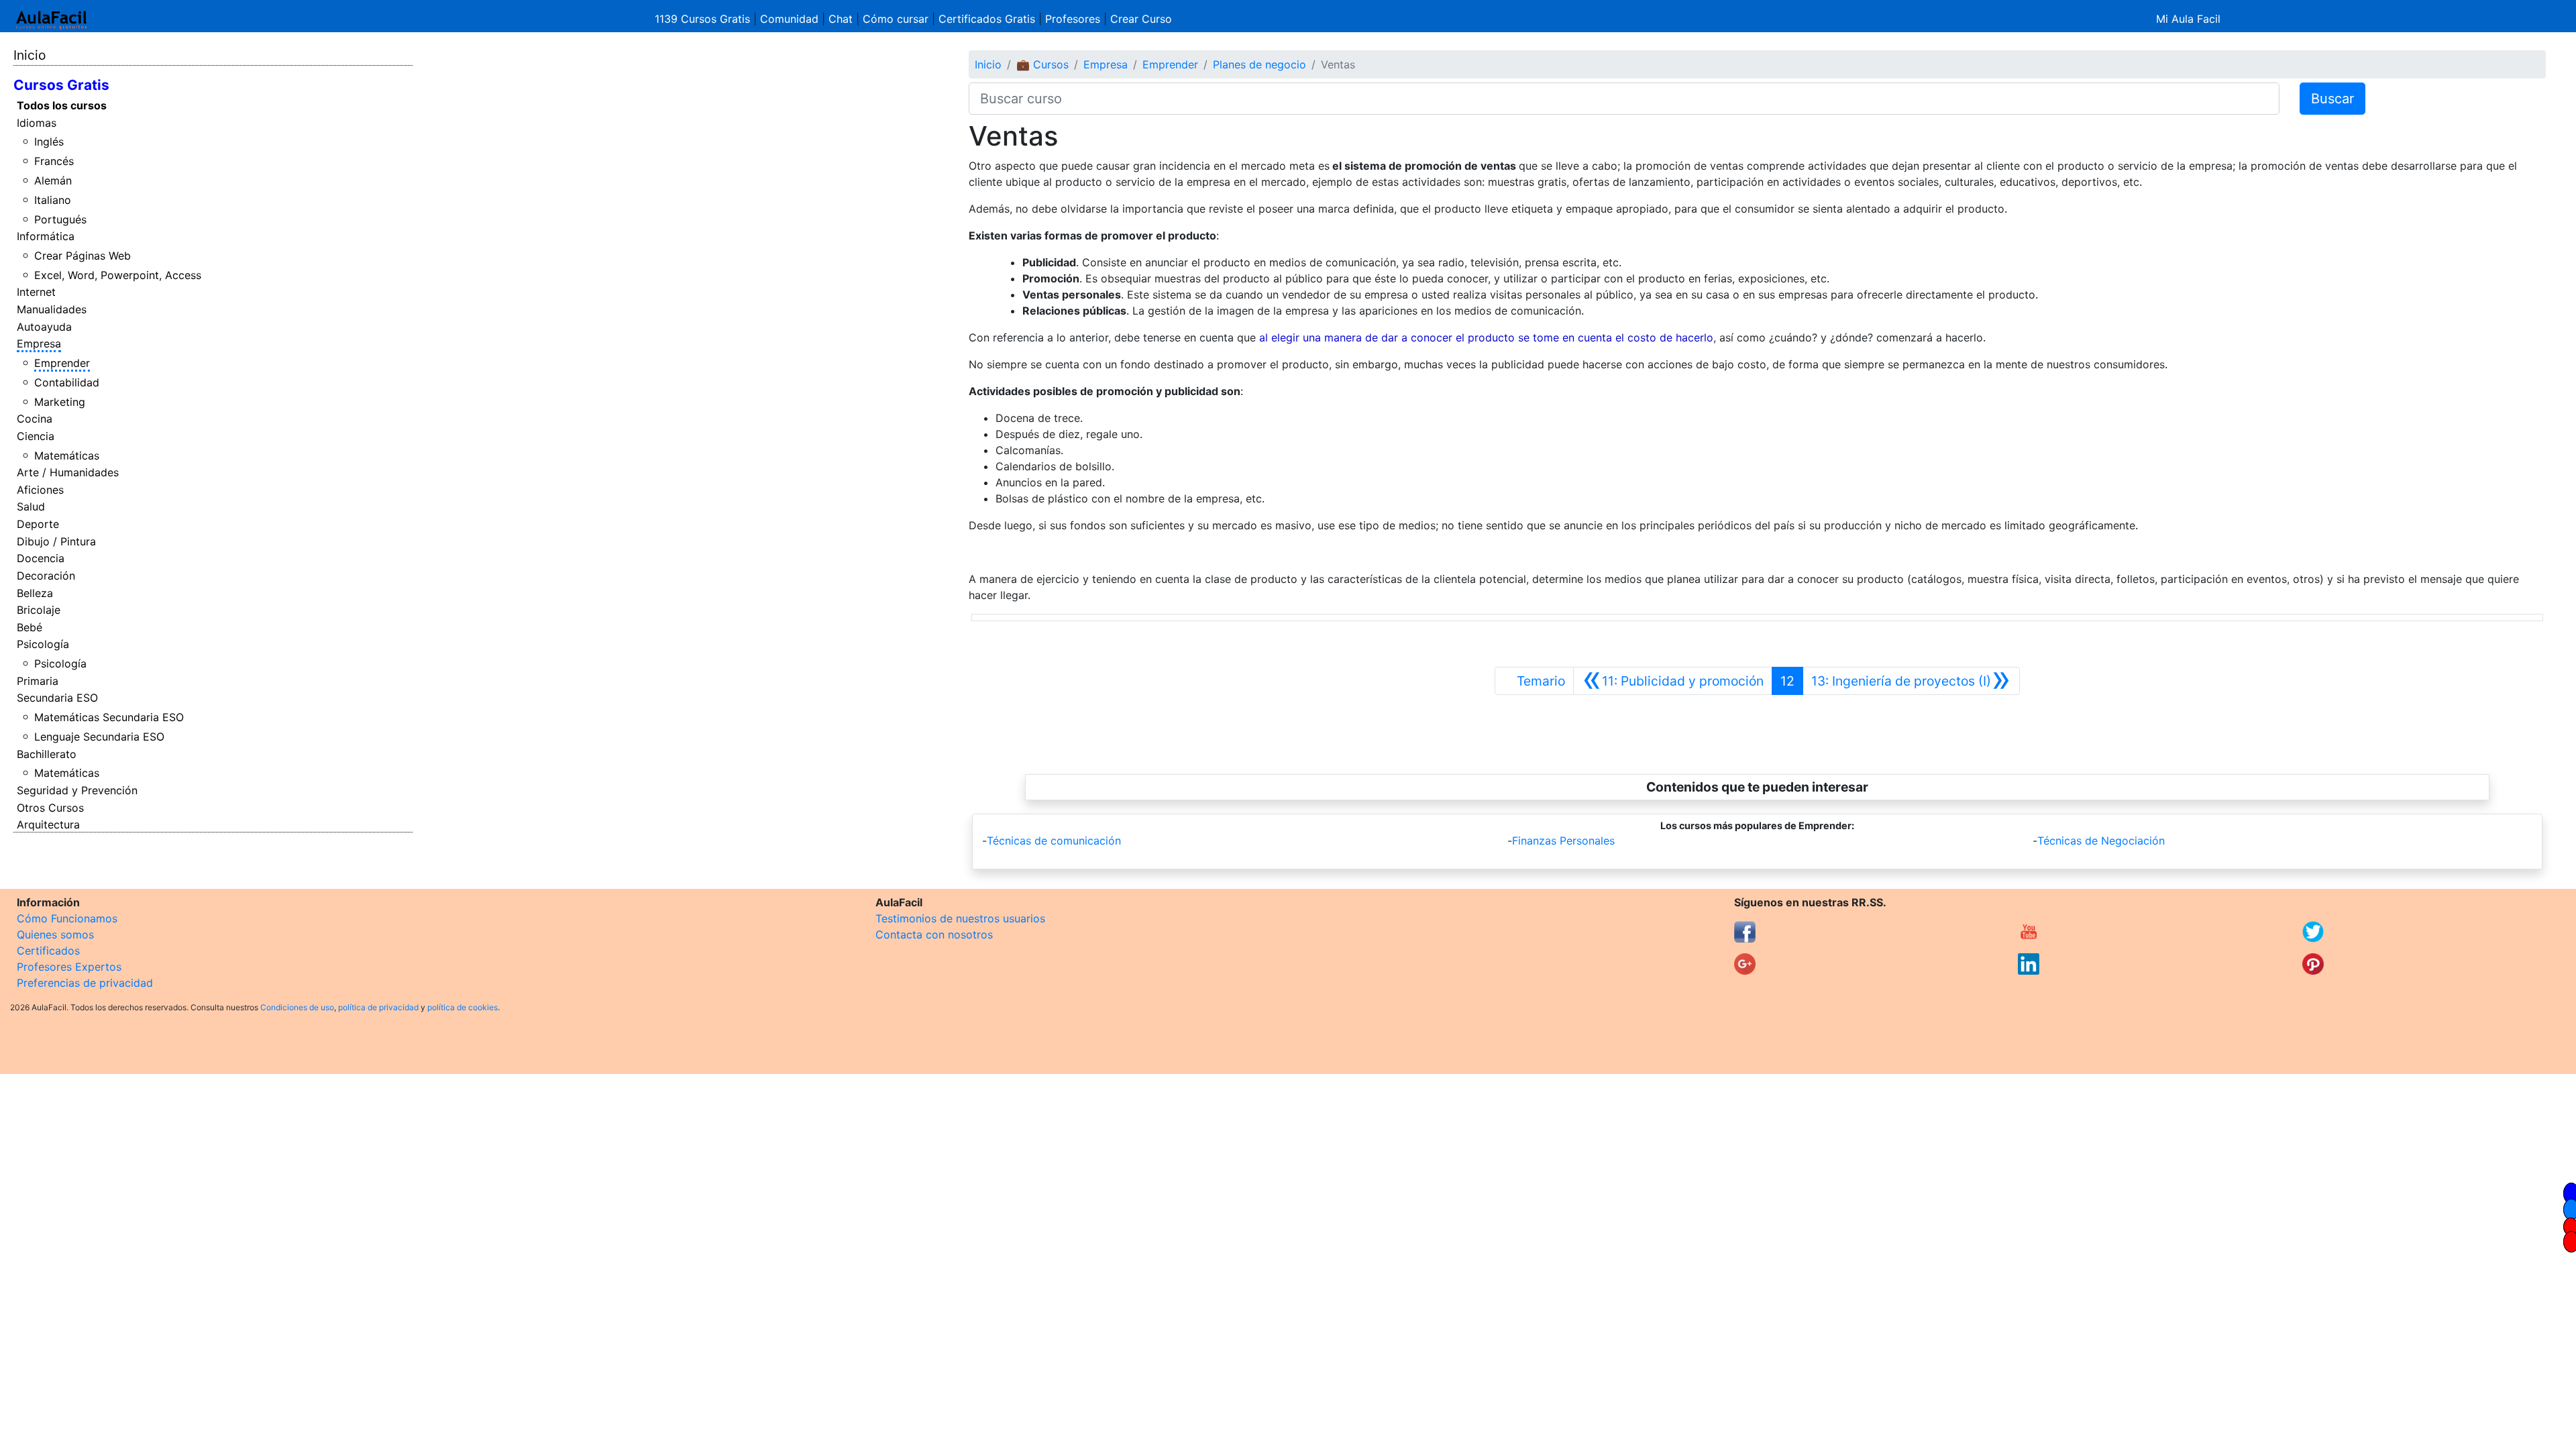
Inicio (30, 55)
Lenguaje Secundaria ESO (99, 737)
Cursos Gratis (61, 85)
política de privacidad (378, 1007)
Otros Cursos (50, 808)
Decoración (46, 576)
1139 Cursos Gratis (704, 19)
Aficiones (40, 490)
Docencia (41, 558)
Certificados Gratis (987, 19)
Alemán (53, 180)
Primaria (38, 681)
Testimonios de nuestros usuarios (960, 918)
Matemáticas (67, 455)
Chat (841, 19)
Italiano (53, 200)
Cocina (35, 419)
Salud (31, 506)
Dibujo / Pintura (56, 541)
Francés (54, 161)
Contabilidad (67, 382)
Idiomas (37, 123)
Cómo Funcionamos (67, 918)
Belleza (35, 593)
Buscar (2332, 99)
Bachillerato (47, 754)
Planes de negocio (1259, 64)
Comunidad (789, 19)
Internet (36, 292)
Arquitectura (48, 824)
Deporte (38, 524)
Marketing (60, 402)
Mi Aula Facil (2188, 19)
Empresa (39, 343)
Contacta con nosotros (934, 934)
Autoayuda (44, 327)
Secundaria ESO (57, 698)
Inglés (49, 142)
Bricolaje (39, 610)
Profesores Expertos (69, 967)
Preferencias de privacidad (85, 983)
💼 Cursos (1042, 64)
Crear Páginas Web (83, 256)
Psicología (43, 644)
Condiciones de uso (297, 1007)
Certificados (48, 951)
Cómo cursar (896, 19)
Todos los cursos (62, 105)
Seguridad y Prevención (77, 790)
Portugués (60, 219)
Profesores (1073, 19)
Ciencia (36, 436)
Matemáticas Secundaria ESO (109, 717)
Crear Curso (1141, 19)
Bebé (30, 627)
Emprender (62, 363)
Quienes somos (55, 934)
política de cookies (463, 1007)
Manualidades (52, 309)
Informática (46, 236)
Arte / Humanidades (68, 472)
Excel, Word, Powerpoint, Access (118, 275)
